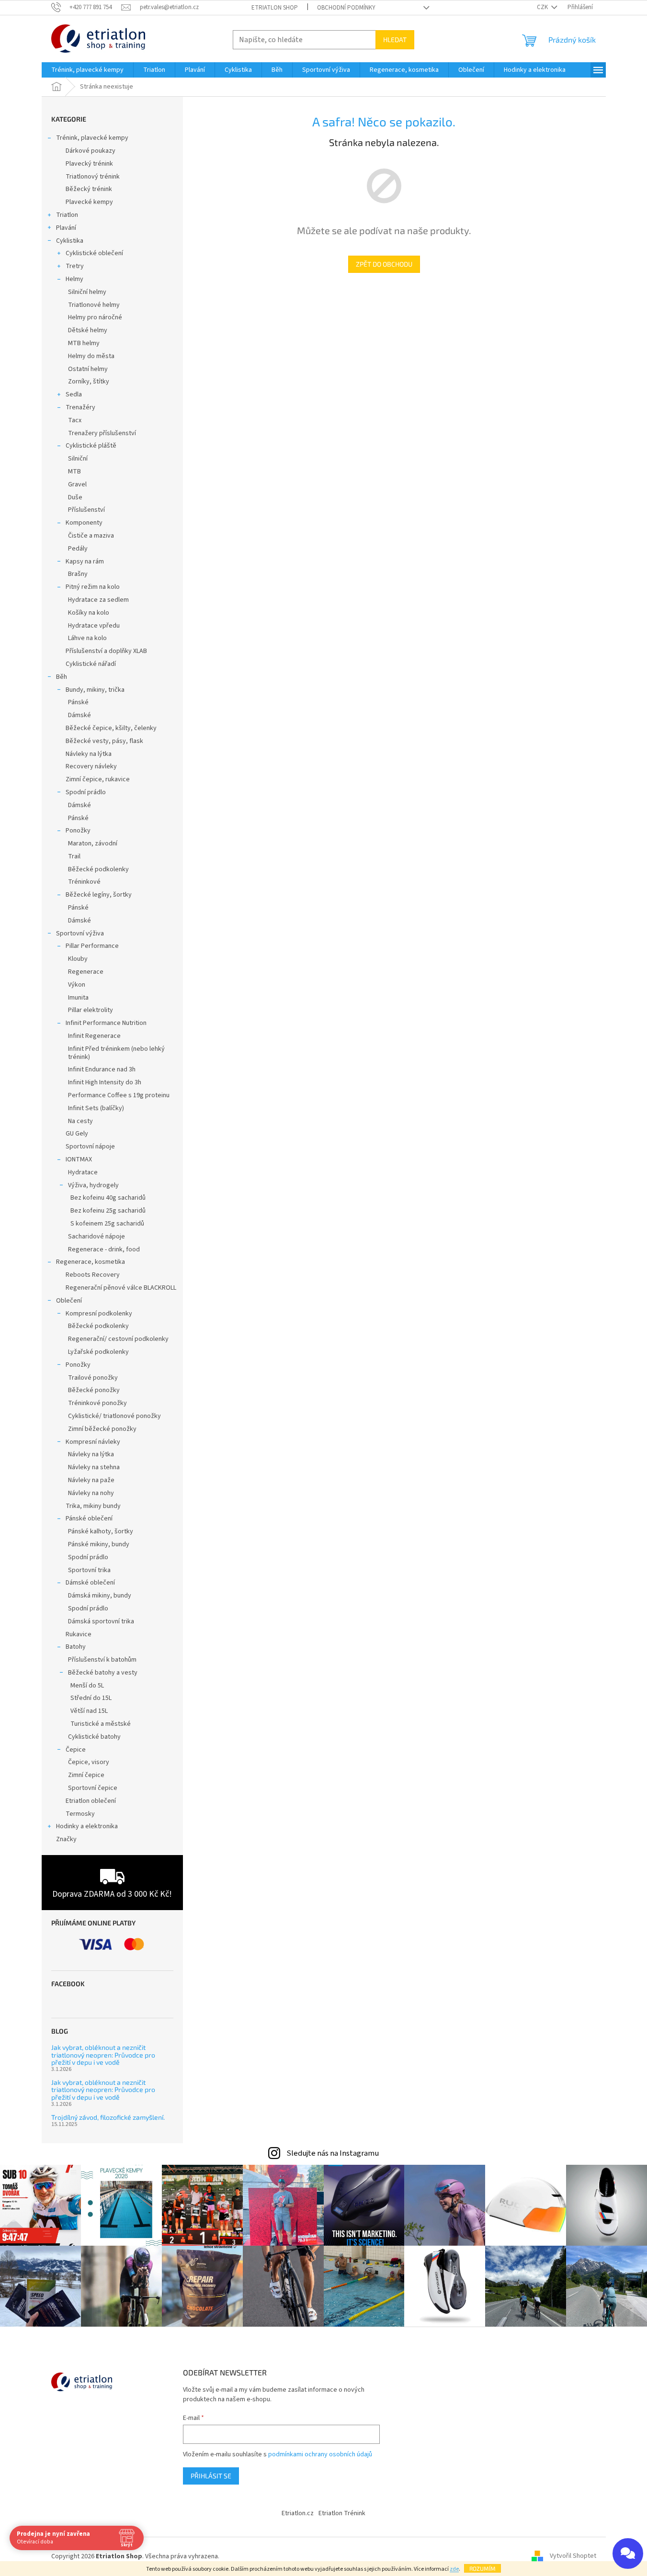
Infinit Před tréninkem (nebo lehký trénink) (116, 1053)
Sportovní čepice (93, 1788)
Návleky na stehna (94, 1467)
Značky (66, 1839)
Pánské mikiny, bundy (99, 1544)
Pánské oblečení (89, 1519)
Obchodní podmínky (346, 8)
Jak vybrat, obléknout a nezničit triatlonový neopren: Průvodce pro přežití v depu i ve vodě (103, 2055)
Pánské (78, 702)
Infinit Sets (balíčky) (96, 1108)
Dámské (79, 715)
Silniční (78, 459)
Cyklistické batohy (94, 1737)
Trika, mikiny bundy (93, 1506)
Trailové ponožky (93, 1378)
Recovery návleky (91, 766)
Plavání (66, 228)
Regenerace (86, 972)
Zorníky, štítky (89, 382)
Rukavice (79, 1634)
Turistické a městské (101, 1724)
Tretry (75, 266)
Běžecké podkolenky (98, 869)
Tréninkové (84, 882)
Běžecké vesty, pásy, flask (104, 741)
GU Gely (77, 1134)
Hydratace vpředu (94, 626)
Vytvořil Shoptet (573, 2556)
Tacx (75, 420)
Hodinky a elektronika (87, 1826)
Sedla (74, 394)
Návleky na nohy (91, 1493)
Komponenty (84, 523)
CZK (543, 7)
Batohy (76, 1647)
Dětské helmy (88, 330)
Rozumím (482, 2568)
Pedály (78, 549)
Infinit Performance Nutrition (106, 1023)
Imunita (78, 998)
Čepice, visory (89, 1762)
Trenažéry (80, 407)
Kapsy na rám (85, 562)
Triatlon (67, 215)
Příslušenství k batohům (102, 1660)
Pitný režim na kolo (93, 587)
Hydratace (83, 1172)
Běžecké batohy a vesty (103, 1673)
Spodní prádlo (86, 792)
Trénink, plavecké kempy (92, 138)
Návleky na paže (91, 1480)
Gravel (77, 484)
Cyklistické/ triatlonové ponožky (114, 1416)
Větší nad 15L (89, 1711)
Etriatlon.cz (298, 2513)
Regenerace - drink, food (104, 1249)
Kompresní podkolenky (99, 1314)
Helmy (74, 279)
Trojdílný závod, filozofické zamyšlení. (108, 2117)
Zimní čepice (86, 1775)
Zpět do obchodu (384, 264)
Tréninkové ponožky (97, 1403)
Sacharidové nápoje (96, 1237)
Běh (62, 677)
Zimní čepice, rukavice (98, 779)
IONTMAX (79, 1159)
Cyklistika (70, 241)
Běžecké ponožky (94, 1390)
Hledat (395, 39)
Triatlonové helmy (94, 305)
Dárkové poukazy (91, 151)
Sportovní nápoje (90, 1147)
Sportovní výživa (80, 934)
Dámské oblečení (90, 1583)
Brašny (78, 574)
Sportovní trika (89, 1570)
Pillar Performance (92, 946)
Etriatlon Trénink (342, 2513)
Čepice (76, 1750)
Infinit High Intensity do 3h (105, 1082)
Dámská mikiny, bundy (100, 1596)
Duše (75, 497)
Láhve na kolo (87, 638)
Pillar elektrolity (91, 1010)
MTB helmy (84, 343)
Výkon (77, 985)
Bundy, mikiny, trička (95, 690)
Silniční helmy (87, 292)
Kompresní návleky (93, 1442)
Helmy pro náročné (95, 317)
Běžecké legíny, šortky (99, 895)
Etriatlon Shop (275, 8)
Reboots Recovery (93, 1275)
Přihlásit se (211, 2476)
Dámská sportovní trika (101, 1621)
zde (454, 2569)
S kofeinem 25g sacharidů (107, 1224)
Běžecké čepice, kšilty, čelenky (111, 728)
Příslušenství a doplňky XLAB (106, 651)
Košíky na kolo (89, 613)
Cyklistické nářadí (91, 664)
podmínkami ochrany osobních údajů (320, 2454)
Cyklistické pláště (91, 446)
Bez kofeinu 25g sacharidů (108, 1211)
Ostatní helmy (88, 369)
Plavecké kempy (89, 202)
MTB (74, 472)
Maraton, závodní (93, 844)
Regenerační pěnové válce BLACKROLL (121, 1288)
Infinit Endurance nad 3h (102, 1069)
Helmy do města (91, 356)
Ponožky (78, 831)
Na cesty (80, 1121)
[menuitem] (87, 70)
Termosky (80, 1814)
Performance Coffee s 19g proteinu (119, 1095)
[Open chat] (628, 2554)
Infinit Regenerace (94, 1036)
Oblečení (69, 1301)
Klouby (78, 959)
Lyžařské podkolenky (98, 1352)
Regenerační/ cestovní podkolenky (118, 1339)
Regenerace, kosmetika (91, 1262)
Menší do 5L (87, 1686)
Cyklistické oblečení (94, 253)
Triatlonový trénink (93, 177)
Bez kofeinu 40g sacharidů (108, 1198)
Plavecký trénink (89, 164)
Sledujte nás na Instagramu (333, 2153)
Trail (74, 856)
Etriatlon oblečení (91, 1801)
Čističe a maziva (91, 536)
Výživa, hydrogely (93, 1185)
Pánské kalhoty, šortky (101, 1531)
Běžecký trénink (89, 189)
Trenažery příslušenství (102, 433)
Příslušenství (86, 510)
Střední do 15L (91, 1698)
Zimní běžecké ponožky (102, 1429)
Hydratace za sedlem (98, 600)
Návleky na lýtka (89, 754)
